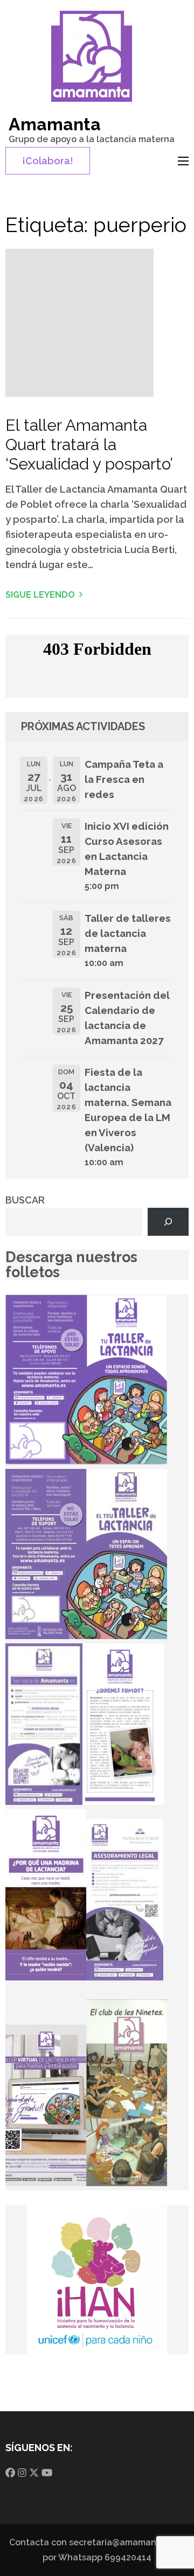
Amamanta (55, 124)
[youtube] (47, 2473)
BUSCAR (25, 1200)
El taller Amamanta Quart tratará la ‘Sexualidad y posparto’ (89, 444)
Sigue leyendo (40, 595)
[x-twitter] (34, 2473)
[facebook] (10, 2473)
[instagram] (22, 2473)
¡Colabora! (48, 161)
